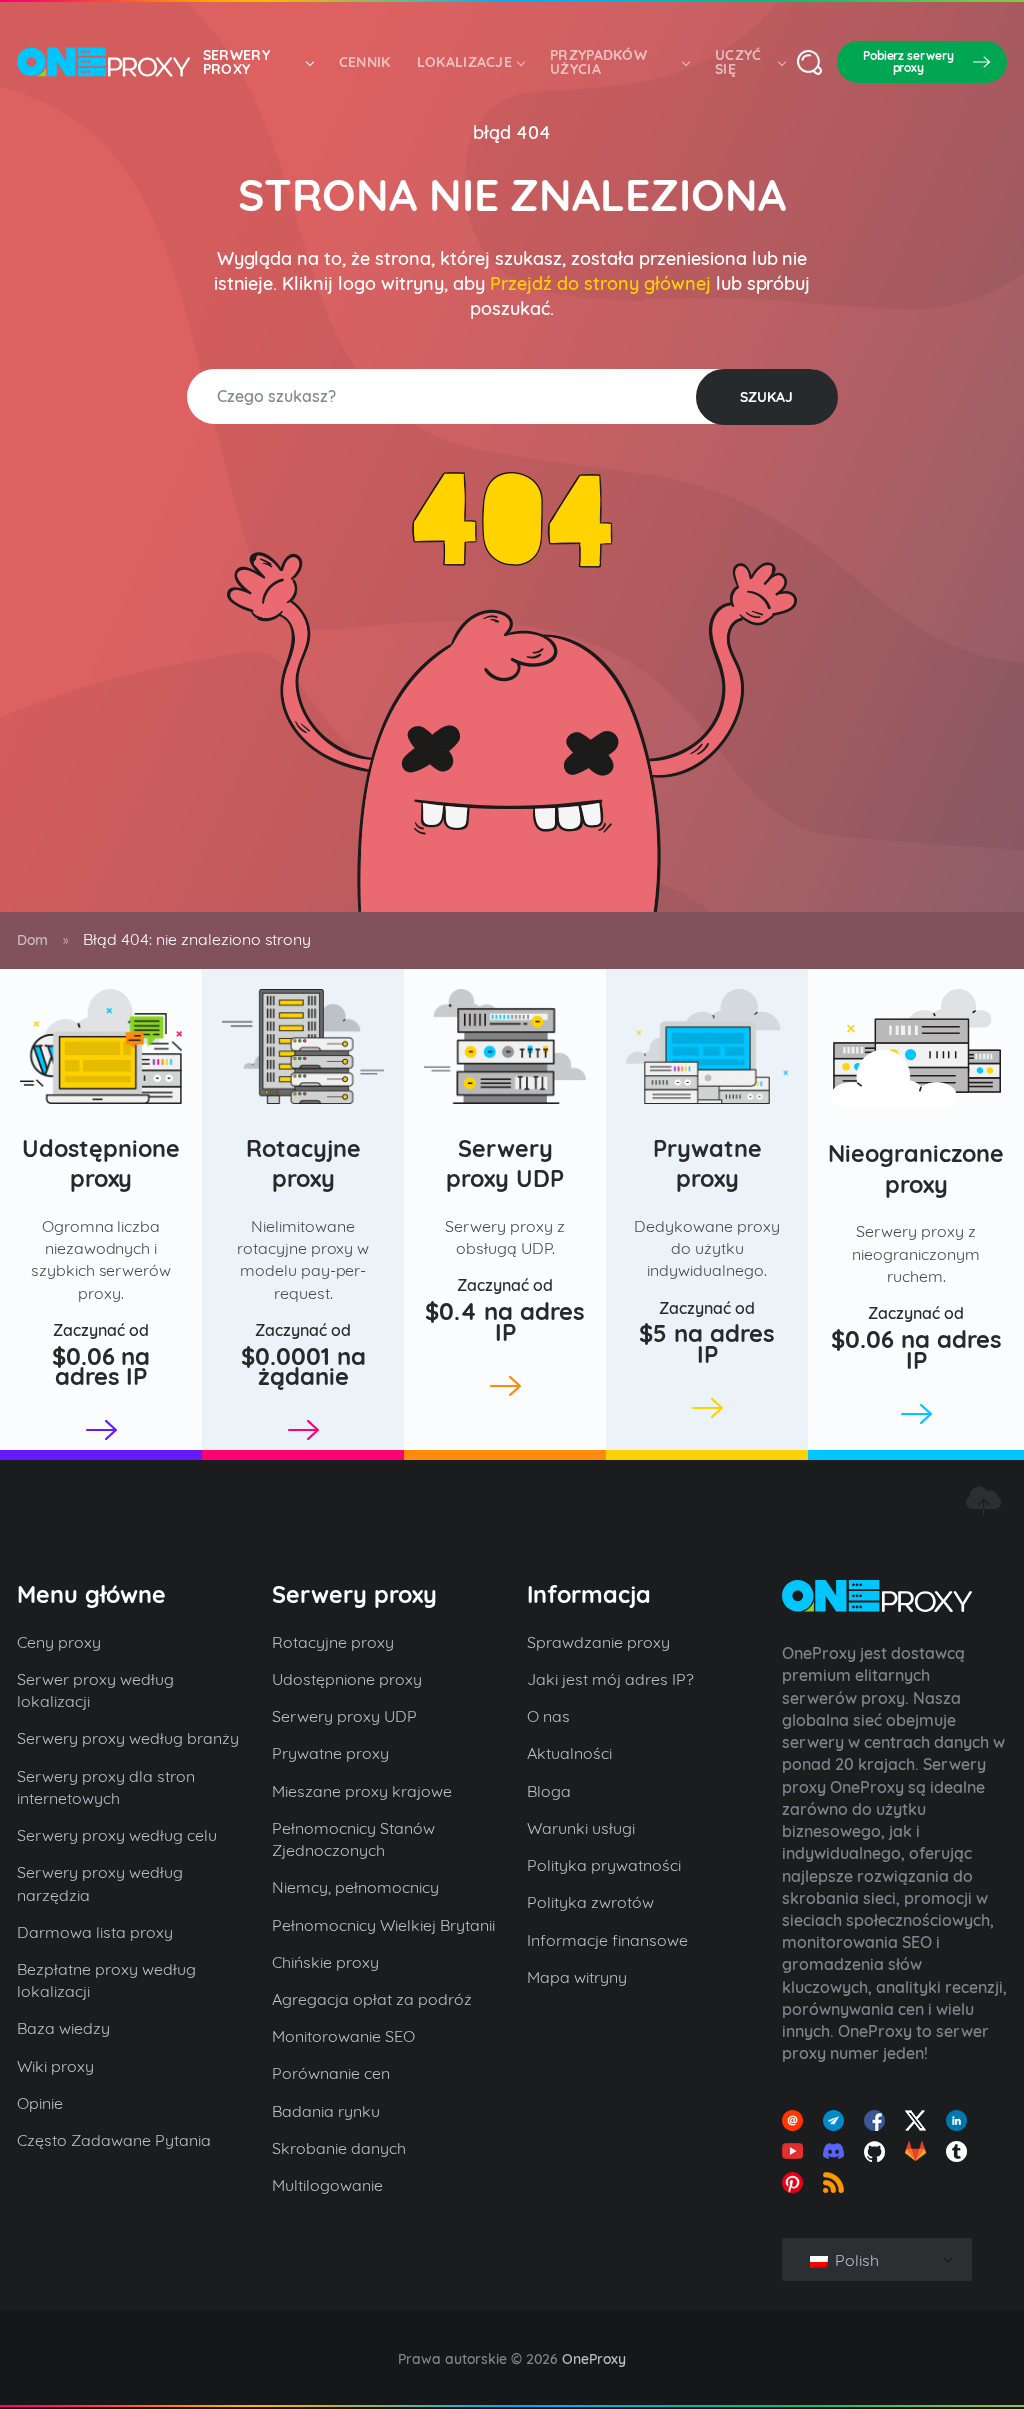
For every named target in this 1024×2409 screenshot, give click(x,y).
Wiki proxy (55, 2066)
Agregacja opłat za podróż (372, 1999)
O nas (548, 1716)
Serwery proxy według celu (117, 1835)
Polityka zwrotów (590, 1902)
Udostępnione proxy (101, 1164)
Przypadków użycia (598, 62)
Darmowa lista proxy (95, 1932)
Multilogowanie (327, 2185)
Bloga (549, 1791)
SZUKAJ (766, 397)
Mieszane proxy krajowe (362, 1791)
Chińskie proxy (325, 1962)
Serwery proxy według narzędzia (100, 1883)
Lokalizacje (464, 62)
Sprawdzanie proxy (598, 1642)
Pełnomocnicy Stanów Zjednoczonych (353, 1839)
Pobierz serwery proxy (909, 61)
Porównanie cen (331, 2073)
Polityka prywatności (604, 1865)
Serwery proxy (236, 62)
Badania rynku (326, 2111)
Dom (32, 940)
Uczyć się (738, 62)
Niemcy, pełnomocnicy (355, 1887)
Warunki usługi (581, 1828)
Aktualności (569, 1753)
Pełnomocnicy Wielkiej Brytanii (383, 1925)
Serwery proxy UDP (505, 1164)
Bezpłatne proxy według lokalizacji (106, 1980)
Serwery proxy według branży (128, 1738)
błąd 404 (512, 132)
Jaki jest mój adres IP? (610, 1679)
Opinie (40, 2103)
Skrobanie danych (339, 2148)
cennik (365, 62)
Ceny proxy (59, 1642)
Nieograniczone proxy (916, 1169)
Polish (855, 2260)
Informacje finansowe (607, 1940)
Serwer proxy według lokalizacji (95, 1690)
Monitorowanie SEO (343, 2036)
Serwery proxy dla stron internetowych (106, 1787)
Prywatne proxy (707, 1164)
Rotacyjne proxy (303, 1164)
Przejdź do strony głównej (600, 283)
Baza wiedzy (63, 2028)
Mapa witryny (577, 1977)
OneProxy (594, 2359)
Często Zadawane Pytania (114, 2140)
